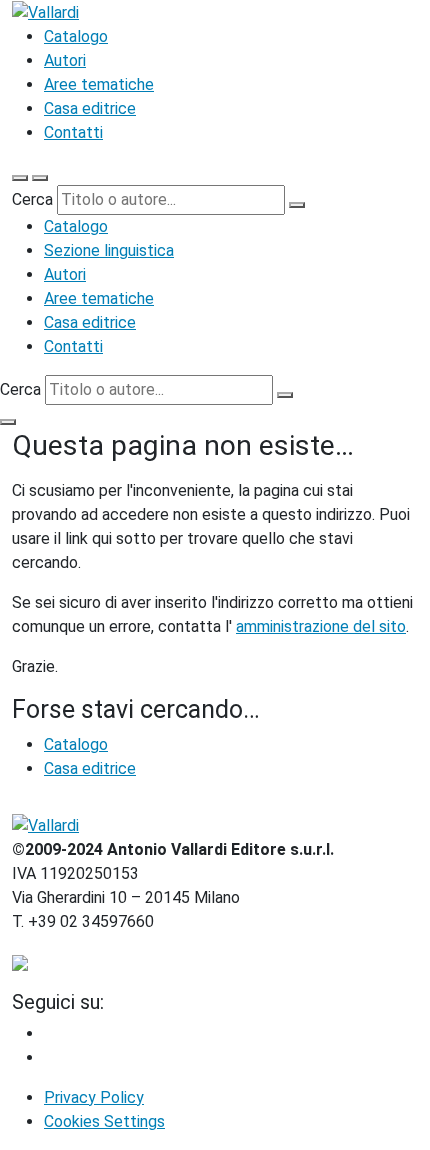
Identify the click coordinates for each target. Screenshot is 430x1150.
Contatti (73, 132)
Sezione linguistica (109, 250)
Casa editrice (90, 108)
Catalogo (76, 36)
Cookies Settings (104, 1121)
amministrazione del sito (321, 626)
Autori (65, 60)
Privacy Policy (94, 1097)
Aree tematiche (99, 84)
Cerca (32, 199)
